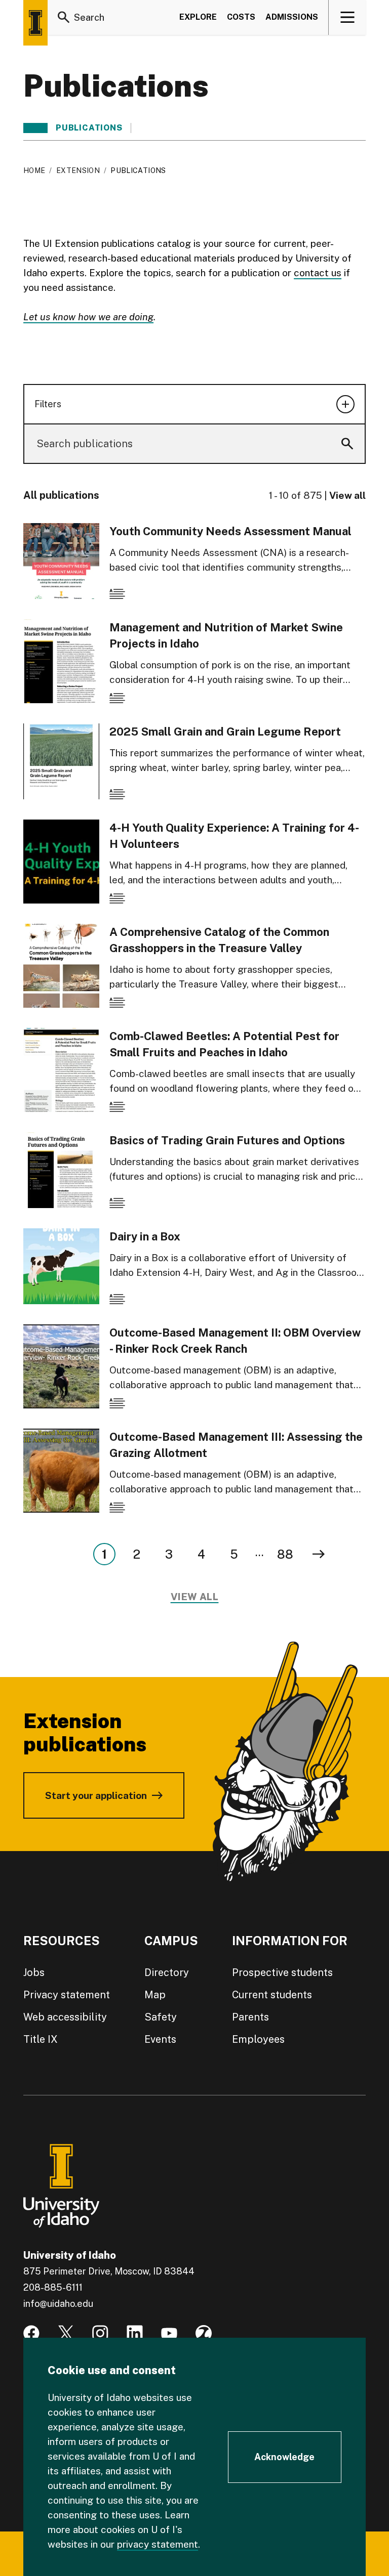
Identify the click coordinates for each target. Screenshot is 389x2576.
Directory (167, 1972)
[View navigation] (348, 17)
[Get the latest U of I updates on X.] (66, 2333)
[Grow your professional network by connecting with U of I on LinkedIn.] (135, 2333)
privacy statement (158, 2544)
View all (347, 495)
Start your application (96, 1795)
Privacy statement (67, 1995)
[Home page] (35, 23)
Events (160, 2039)
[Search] (64, 17)
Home (34, 170)
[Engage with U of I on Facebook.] (31, 2333)
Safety (161, 2017)
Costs (241, 17)
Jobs (34, 1972)
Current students (272, 1995)
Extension (78, 170)
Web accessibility (65, 2017)
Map (155, 1995)
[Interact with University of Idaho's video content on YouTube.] (169, 2333)
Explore (198, 17)
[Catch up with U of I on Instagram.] (100, 2333)
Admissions (292, 17)
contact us (318, 273)
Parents (250, 2017)
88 (285, 1554)
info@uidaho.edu (58, 2304)
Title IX (41, 2039)
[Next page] (319, 1554)
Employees (258, 2039)
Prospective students (282, 1972)
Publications (89, 128)
